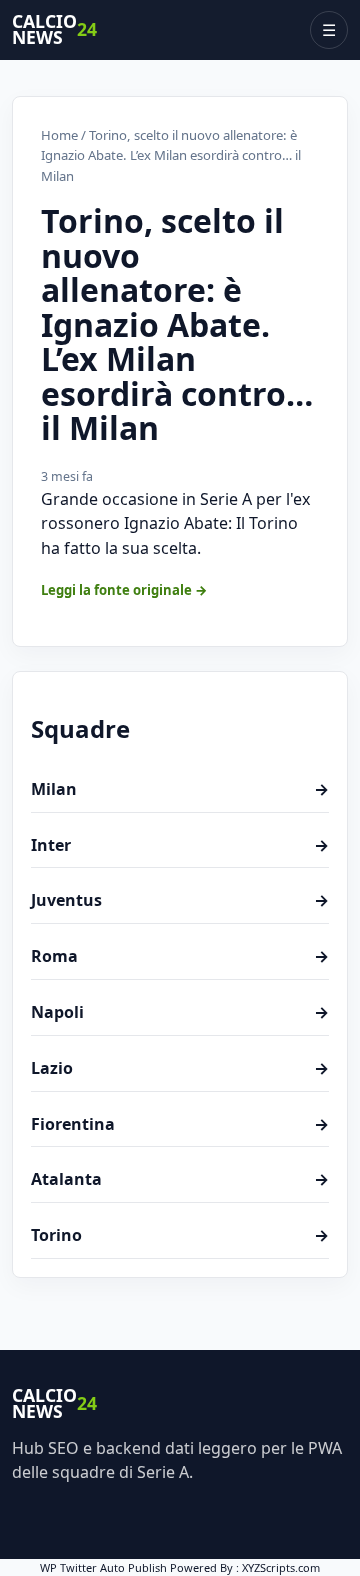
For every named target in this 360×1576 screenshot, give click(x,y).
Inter (180, 845)
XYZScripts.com (281, 1567)
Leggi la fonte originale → (124, 590)
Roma (180, 956)
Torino (180, 1235)
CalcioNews (54, 30)
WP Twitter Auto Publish (103, 1567)
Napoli (180, 1012)
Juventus (180, 900)
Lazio (180, 1068)
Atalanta (180, 1179)
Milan (180, 789)
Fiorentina (180, 1124)
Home (59, 135)
